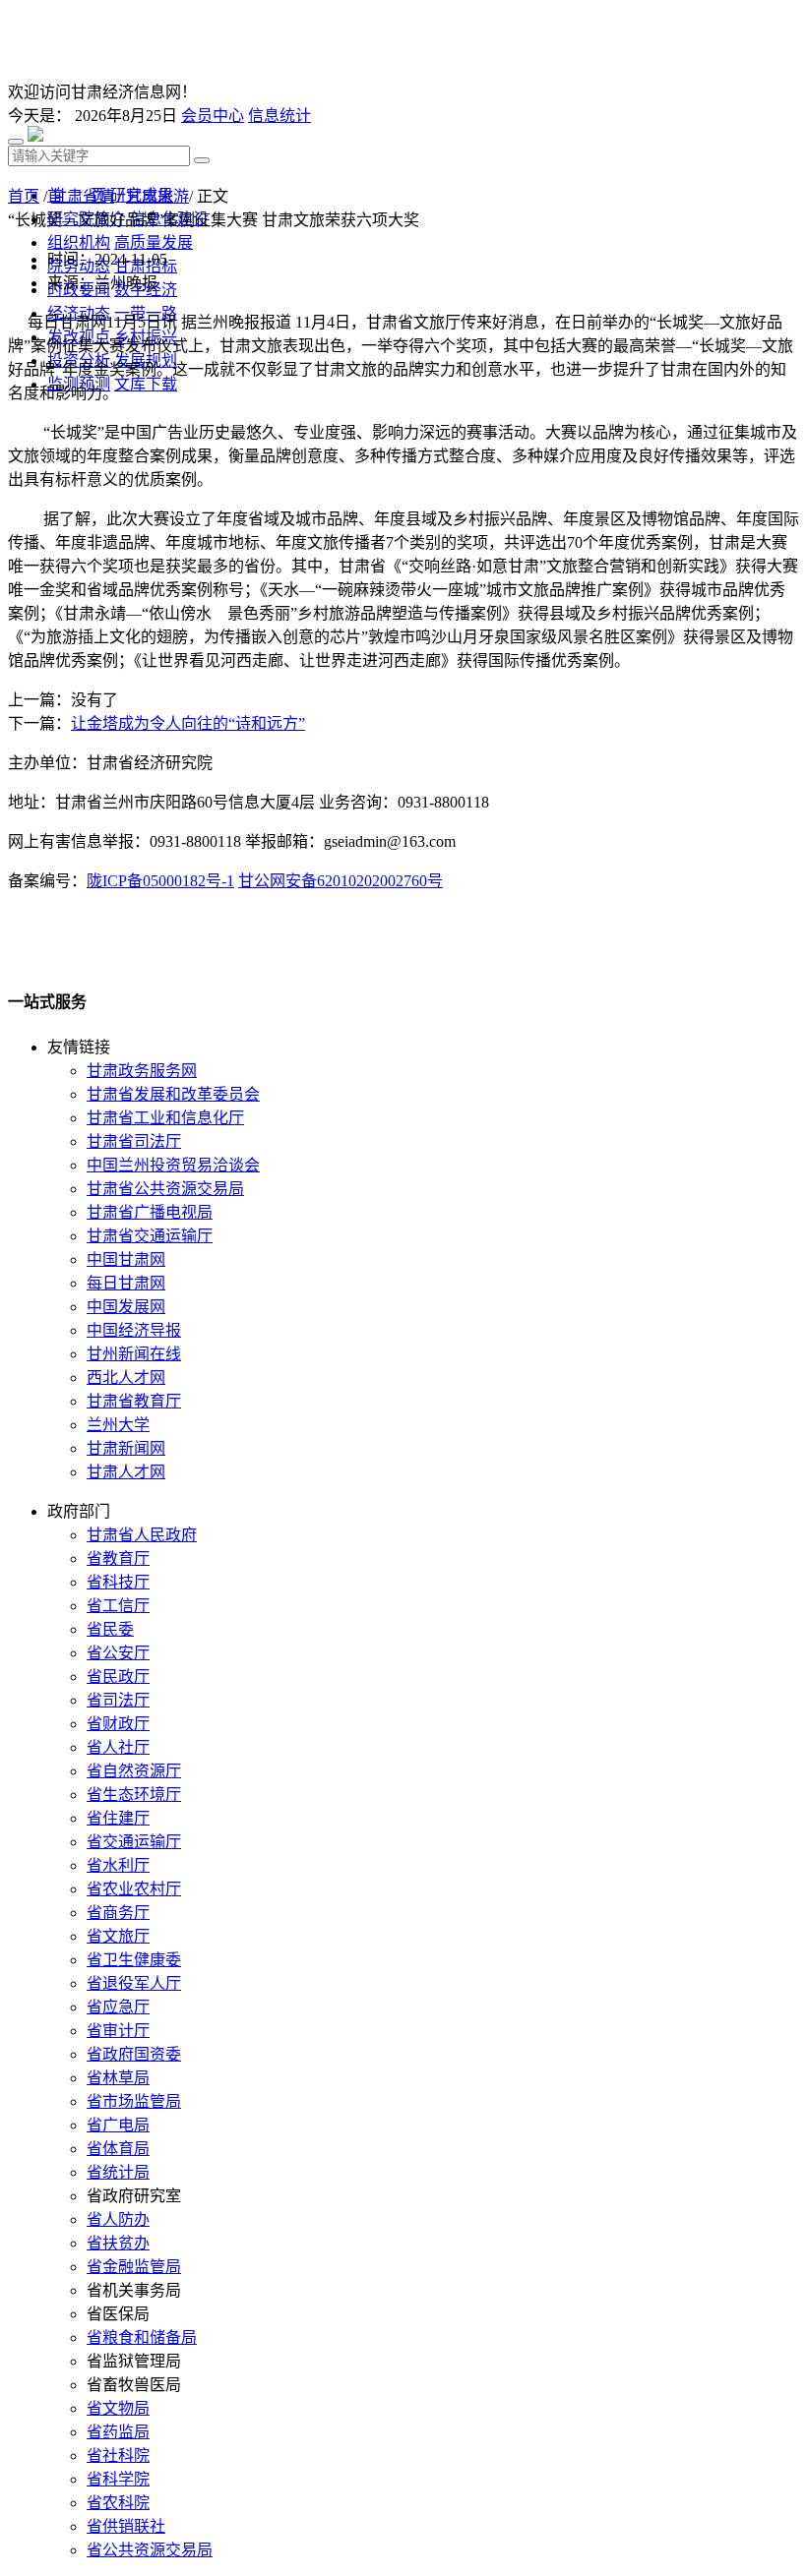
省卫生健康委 (134, 1960)
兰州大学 (118, 1425)
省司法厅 (118, 1700)
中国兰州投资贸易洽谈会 (173, 1165)
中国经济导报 (134, 1330)
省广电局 (118, 2125)
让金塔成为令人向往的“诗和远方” (188, 723)
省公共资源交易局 (150, 2550)
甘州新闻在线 (134, 1354)
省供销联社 (126, 2526)
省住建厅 (118, 1818)
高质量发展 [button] (154, 242)
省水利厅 (118, 1865)
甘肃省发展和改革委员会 (173, 1094)
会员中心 (213, 116)
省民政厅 (118, 1677)
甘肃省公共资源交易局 (165, 1189)
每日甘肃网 (126, 1283)
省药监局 (118, 2432)
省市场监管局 (134, 2101)
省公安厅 (118, 1653)
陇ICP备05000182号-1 (160, 881)
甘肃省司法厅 (134, 1141)
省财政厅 (118, 1724)
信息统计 (279, 116)
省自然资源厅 (134, 1771)
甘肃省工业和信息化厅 (165, 1118)
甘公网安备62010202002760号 (341, 881)
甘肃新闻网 (126, 1448)
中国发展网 (126, 1307)
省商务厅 (118, 1913)
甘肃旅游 (157, 196)
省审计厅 (118, 2031)
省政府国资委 (134, 2054)
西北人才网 (126, 1378)
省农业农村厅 (134, 1889)
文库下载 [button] (146, 384)
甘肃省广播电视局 (150, 1212)
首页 (24, 196)
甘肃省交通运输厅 (150, 1236)
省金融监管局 (134, 2267)
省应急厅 (118, 2007)
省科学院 (118, 2479)
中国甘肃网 (126, 1259)
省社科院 (118, 2456)
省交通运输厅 (134, 1842)
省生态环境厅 (134, 1795)
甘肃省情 (83, 196)
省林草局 (118, 2078)
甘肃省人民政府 (142, 1535)
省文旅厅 (118, 1936)
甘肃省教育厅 (134, 1401)
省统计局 (118, 2172)
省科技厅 (118, 1582)
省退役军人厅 (134, 1983)
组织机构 (79, 242)
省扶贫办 (118, 2243)
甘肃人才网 (126, 1472)
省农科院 (118, 2503)
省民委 (110, 1629)
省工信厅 (118, 1606)
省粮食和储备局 (142, 2337)
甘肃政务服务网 (142, 1071)
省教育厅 (118, 1558)
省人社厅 (118, 1747)
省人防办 (118, 2219)
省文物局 (118, 2408)
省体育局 (118, 2149)
